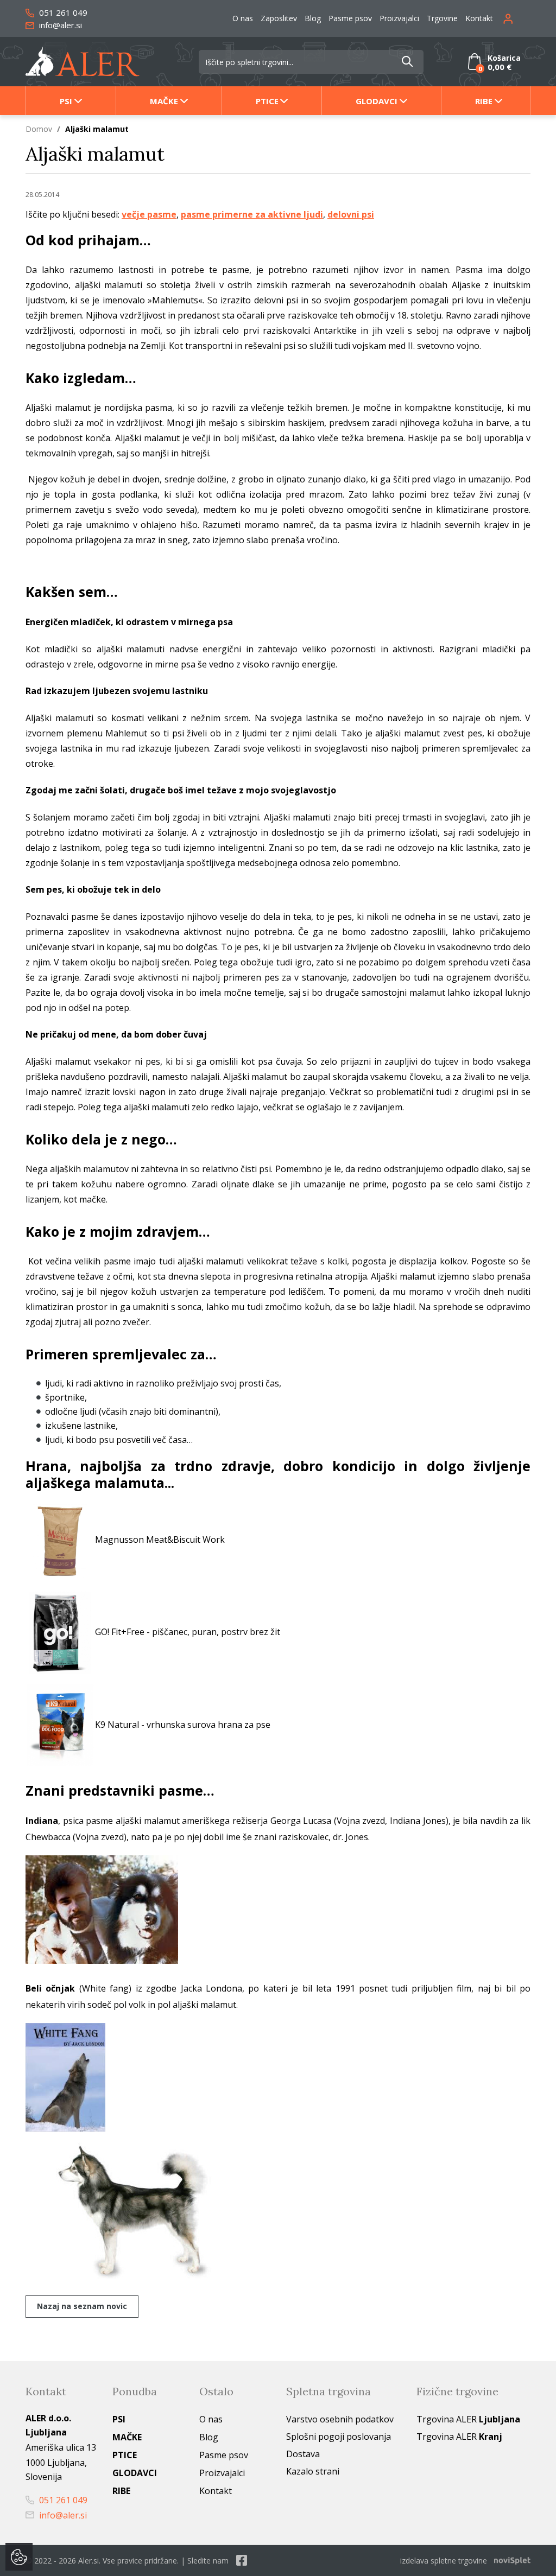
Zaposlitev (279, 18)
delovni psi (351, 214)
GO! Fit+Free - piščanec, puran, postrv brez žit (188, 1632)
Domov (39, 129)
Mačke (164, 101)
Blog (313, 18)
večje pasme (149, 214)
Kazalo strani (313, 2471)
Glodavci (377, 101)
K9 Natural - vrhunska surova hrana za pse (183, 1724)
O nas (243, 18)
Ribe (484, 101)
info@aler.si (59, 25)
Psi (66, 101)
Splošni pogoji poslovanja (339, 2437)
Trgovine (442, 18)
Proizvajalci (399, 18)
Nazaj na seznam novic (82, 2306)
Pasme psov (350, 18)
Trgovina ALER (468, 2419)
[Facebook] (242, 2561)
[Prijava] (517, 18)
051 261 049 (62, 12)
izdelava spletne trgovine (444, 2561)
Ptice (267, 101)
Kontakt (479, 18)
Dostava (303, 2454)
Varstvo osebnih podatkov (340, 2419)
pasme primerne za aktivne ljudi (252, 214)
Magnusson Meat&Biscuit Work (160, 1539)
